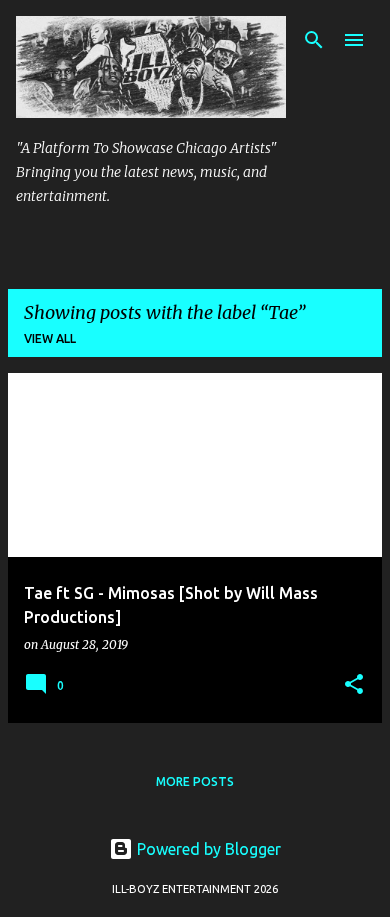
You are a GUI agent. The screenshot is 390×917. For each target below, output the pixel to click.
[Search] (314, 40)
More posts (195, 781)
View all (50, 338)
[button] (354, 685)
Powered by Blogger (207, 849)
